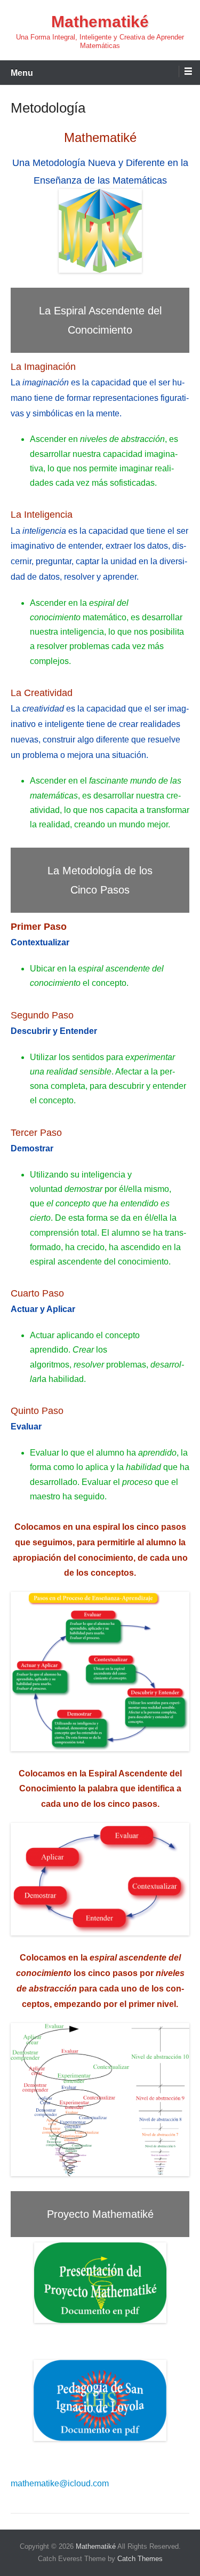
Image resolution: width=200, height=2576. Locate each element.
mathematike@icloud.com (60, 2483)
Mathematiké (100, 22)
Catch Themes (140, 2559)
